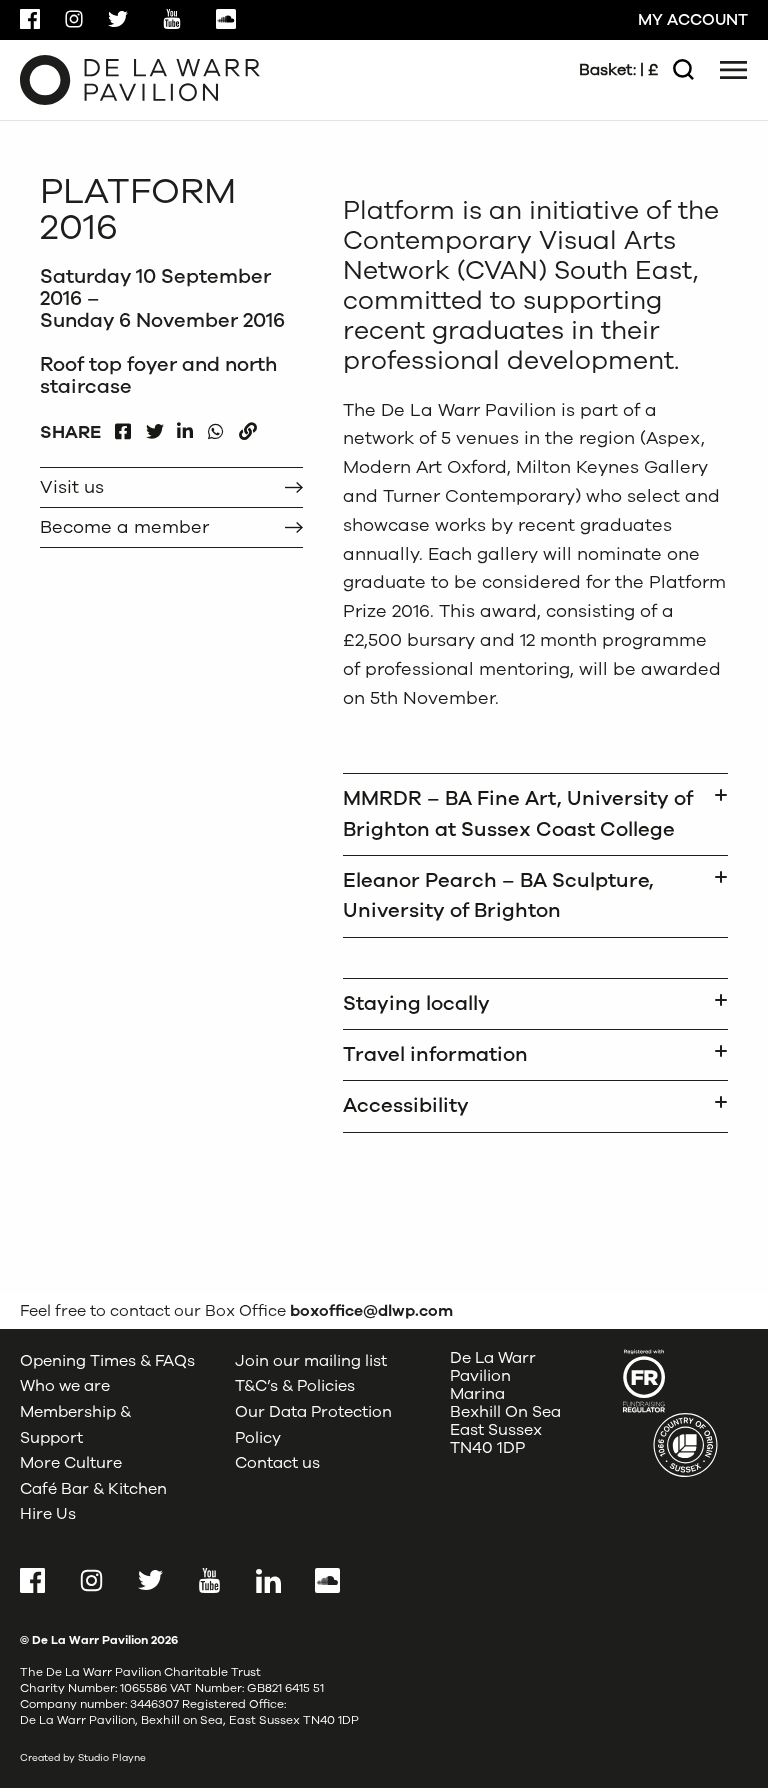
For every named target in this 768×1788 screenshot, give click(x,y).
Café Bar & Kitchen (93, 1489)
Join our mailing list (311, 1361)
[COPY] (247, 426)
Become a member (124, 527)
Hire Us (48, 1514)
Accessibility (406, 1105)
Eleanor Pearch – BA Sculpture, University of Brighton (498, 895)
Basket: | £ (618, 70)
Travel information (435, 1054)
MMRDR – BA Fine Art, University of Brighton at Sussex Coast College (518, 813)
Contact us (277, 1463)
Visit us (72, 487)
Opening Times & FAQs (107, 1361)
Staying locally (416, 1003)
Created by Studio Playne (83, 1758)
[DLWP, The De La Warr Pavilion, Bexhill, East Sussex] (140, 79)
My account (693, 20)
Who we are (65, 1386)
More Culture (71, 1463)
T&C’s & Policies (295, 1386)
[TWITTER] (154, 426)
